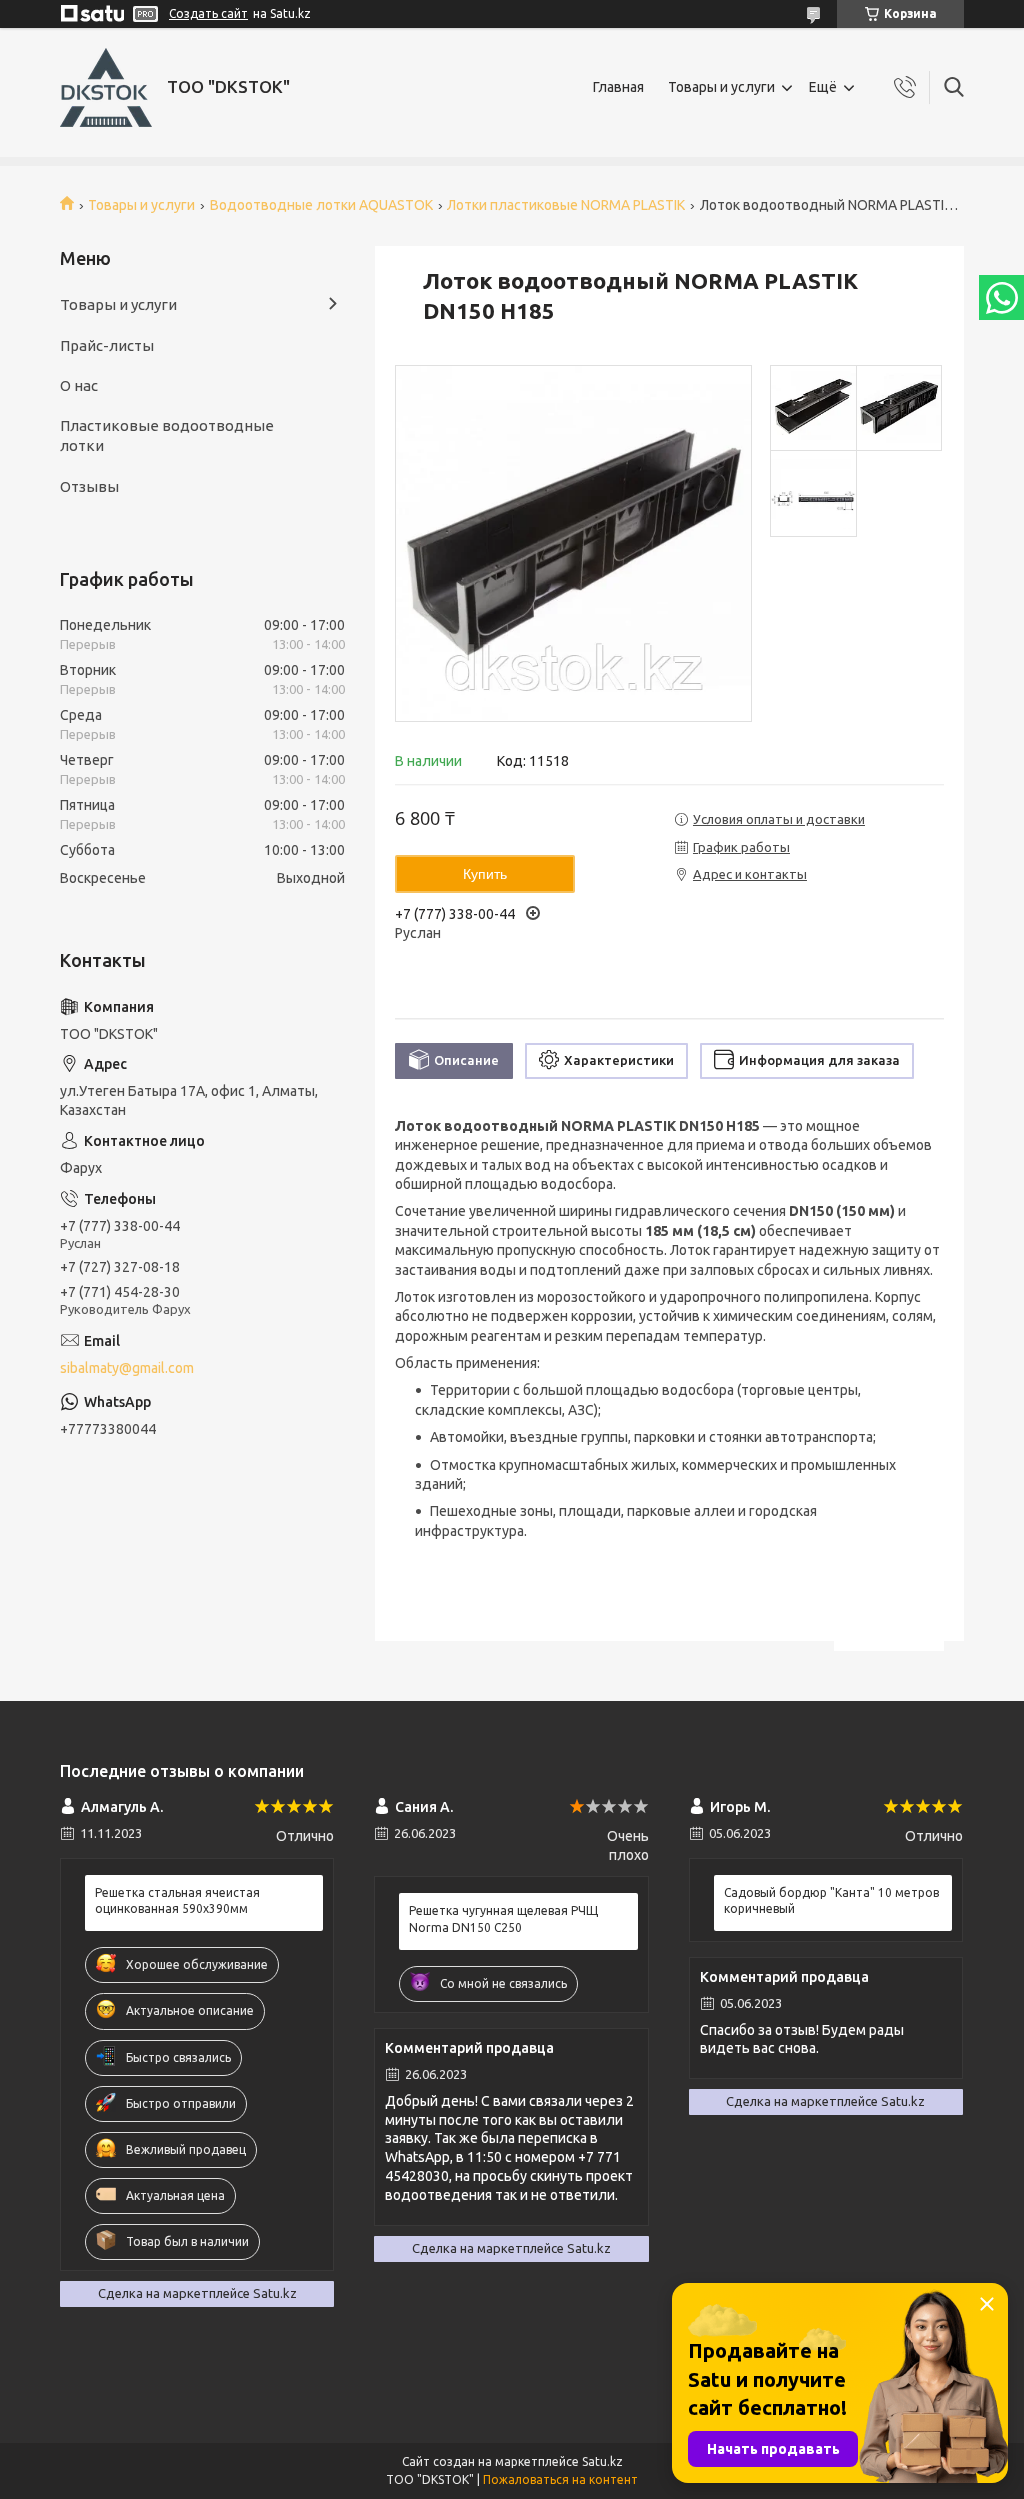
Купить (485, 874)
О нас (79, 385)
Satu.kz (602, 2461)
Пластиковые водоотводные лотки (167, 435)
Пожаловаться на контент (560, 2479)
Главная (618, 87)
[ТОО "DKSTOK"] (106, 87)
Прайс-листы (107, 345)
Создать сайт (208, 13)
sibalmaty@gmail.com (127, 1368)
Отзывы (89, 486)
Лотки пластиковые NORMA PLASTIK (566, 205)
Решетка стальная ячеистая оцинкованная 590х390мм (177, 1900)
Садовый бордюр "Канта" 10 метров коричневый (831, 1900)
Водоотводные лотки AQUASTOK (321, 205)
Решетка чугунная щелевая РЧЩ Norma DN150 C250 (503, 1918)
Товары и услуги (721, 87)
